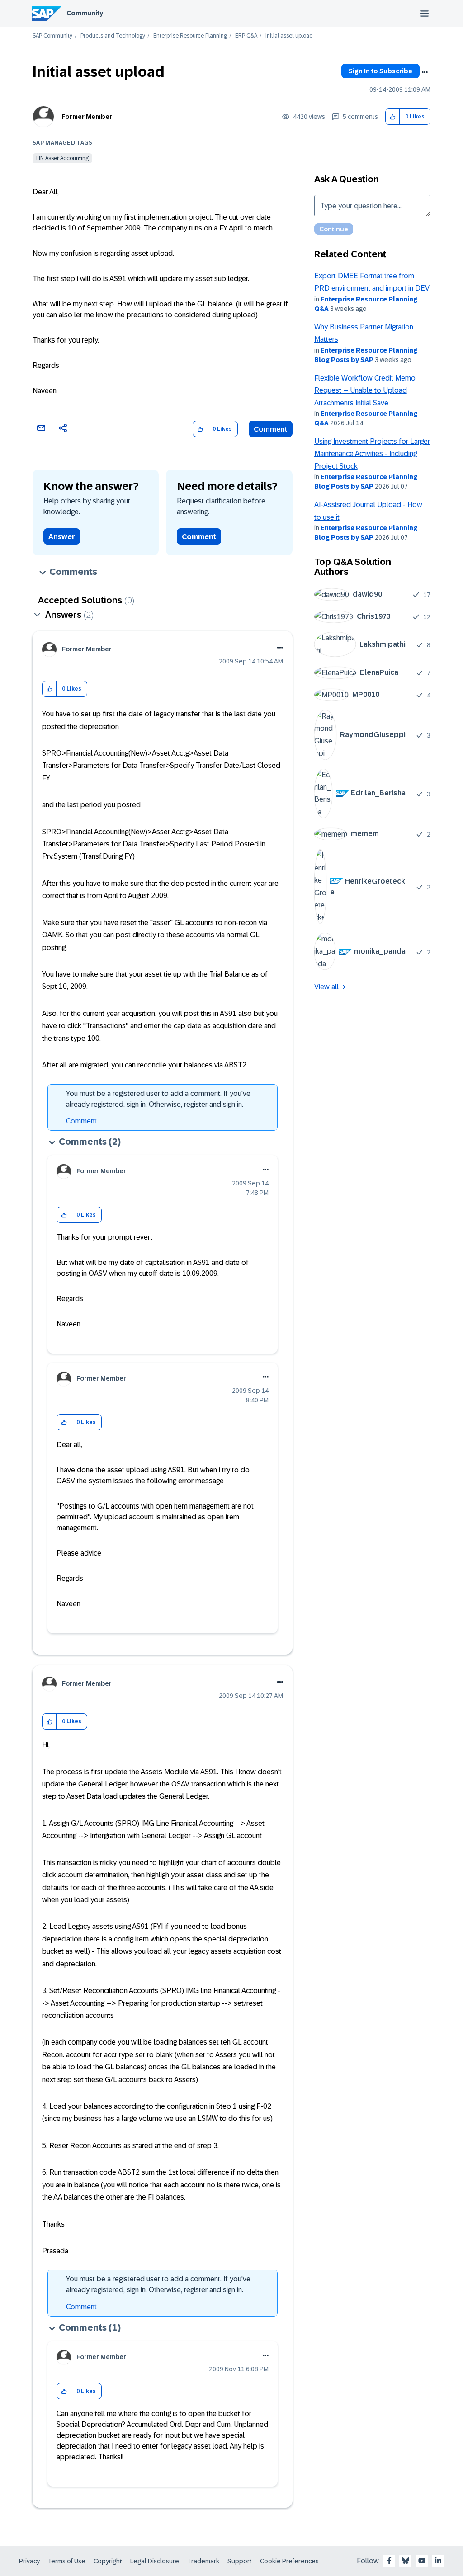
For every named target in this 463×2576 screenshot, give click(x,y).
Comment (271, 429)
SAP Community (52, 36)
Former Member (87, 117)
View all (326, 987)
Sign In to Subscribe (380, 71)
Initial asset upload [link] (289, 36)
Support (240, 2561)
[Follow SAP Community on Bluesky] (406, 2561)
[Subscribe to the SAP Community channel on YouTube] (422, 2561)
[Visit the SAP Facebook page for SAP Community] (389, 2561)
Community (85, 13)
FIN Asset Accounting (62, 158)
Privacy (29, 2561)
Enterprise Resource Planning (190, 36)
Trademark (203, 2561)
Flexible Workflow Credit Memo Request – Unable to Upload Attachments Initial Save (365, 390)
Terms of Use (67, 2561)
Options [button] (425, 72)
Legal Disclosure (155, 2561)
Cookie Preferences (289, 2561)
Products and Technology (113, 36)
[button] (393, 117)
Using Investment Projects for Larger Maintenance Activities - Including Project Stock (372, 454)
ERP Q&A (246, 36)
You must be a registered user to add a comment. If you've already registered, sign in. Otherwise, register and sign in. (158, 1099)
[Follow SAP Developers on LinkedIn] (438, 2561)
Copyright (108, 2561)
